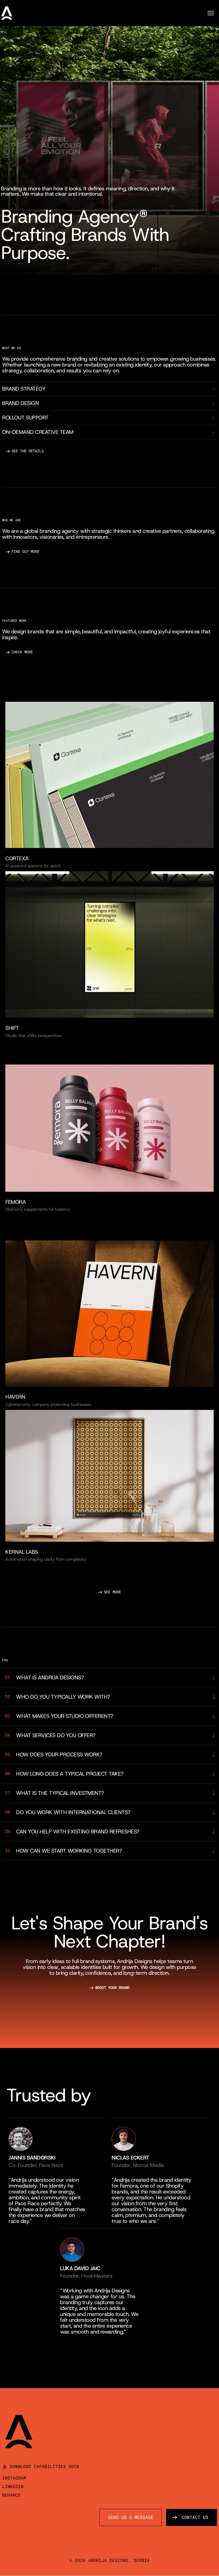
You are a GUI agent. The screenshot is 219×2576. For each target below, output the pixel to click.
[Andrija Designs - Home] (7, 13)
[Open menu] (213, 13)
